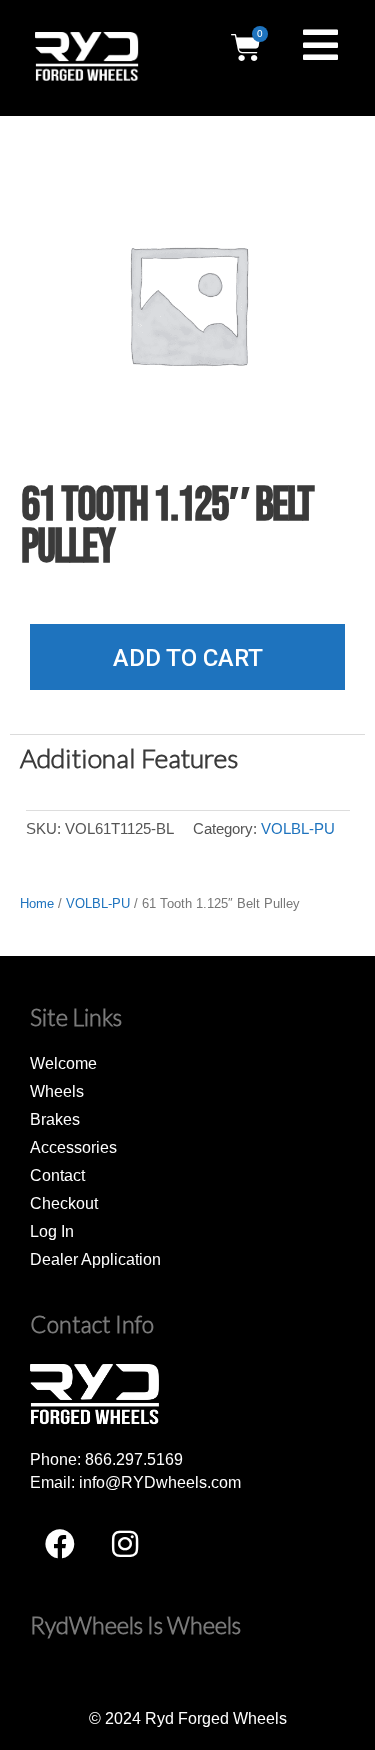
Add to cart (188, 658)
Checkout (64, 1203)
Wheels (57, 1091)
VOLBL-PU (298, 829)
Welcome (63, 1063)
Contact (57, 1175)
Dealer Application (95, 1259)
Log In (52, 1231)
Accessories (73, 1147)
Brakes (55, 1119)
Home (37, 903)
